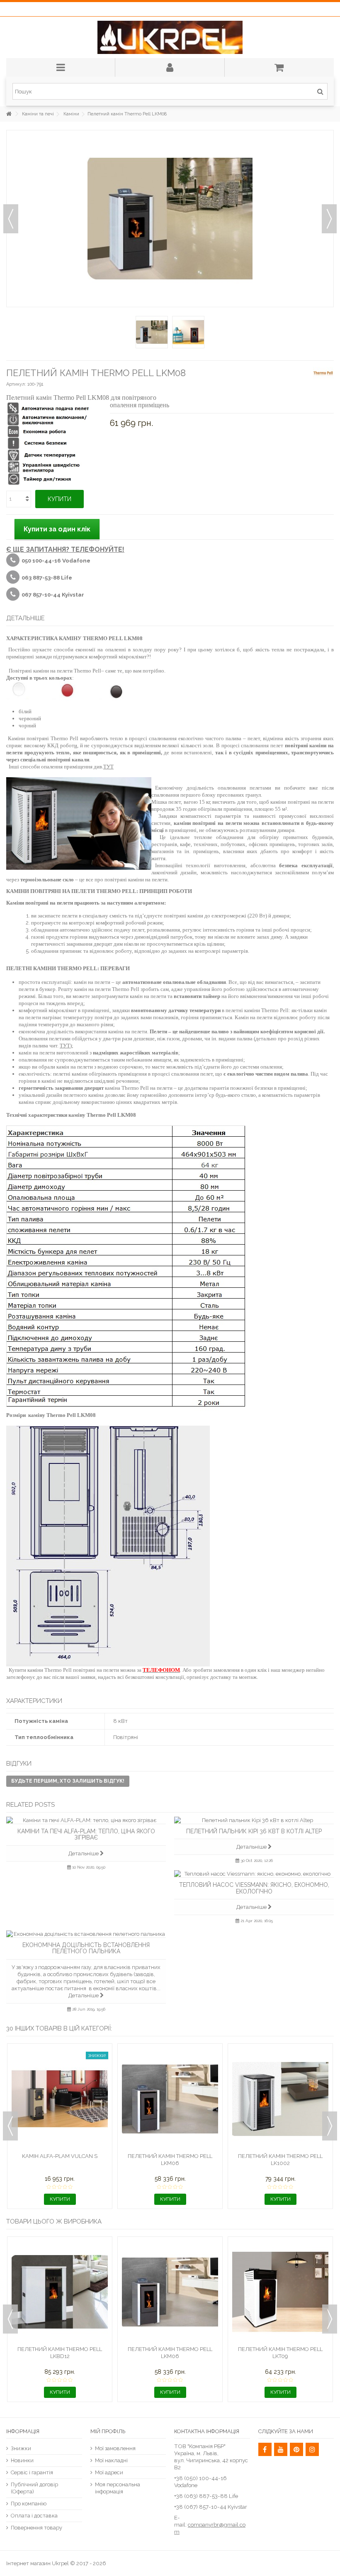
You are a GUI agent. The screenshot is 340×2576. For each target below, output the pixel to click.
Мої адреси (109, 2472)
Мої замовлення (115, 2448)
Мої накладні (111, 2460)
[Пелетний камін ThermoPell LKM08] (152, 332)
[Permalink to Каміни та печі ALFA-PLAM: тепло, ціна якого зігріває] (86, 1820)
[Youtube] (281, 2449)
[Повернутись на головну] (9, 114)
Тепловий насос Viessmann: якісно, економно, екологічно (254, 1888)
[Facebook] (265, 2449)
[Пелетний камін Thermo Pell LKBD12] (170, 2099)
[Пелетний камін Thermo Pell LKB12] (280, 2099)
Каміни (71, 114)
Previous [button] (10, 2126)
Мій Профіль (108, 2431)
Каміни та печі (38, 114)
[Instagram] (312, 2449)
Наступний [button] (329, 219)
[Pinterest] (296, 2449)
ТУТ (108, 767)
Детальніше (84, 1853)
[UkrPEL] (170, 37)
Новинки (22, 2460)
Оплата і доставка (34, 2516)
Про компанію (29, 2504)
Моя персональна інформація (118, 2488)
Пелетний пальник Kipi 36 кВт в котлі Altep (254, 1831)
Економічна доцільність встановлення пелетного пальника (86, 1948)
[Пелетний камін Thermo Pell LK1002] (170, 2292)
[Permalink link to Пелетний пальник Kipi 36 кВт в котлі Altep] (254, 1820)
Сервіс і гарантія (32, 2472)
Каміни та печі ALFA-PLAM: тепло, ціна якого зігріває (86, 1834)
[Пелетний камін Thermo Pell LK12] (60, 2099)
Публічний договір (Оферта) (34, 2488)
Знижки (21, 2448)
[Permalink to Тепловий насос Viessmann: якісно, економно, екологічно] (254, 1874)
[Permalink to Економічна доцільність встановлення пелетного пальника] (86, 1934)
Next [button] (330, 2126)
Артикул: (16, 384)
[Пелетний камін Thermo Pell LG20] (60, 2292)
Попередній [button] (11, 219)
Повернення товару (36, 2528)
